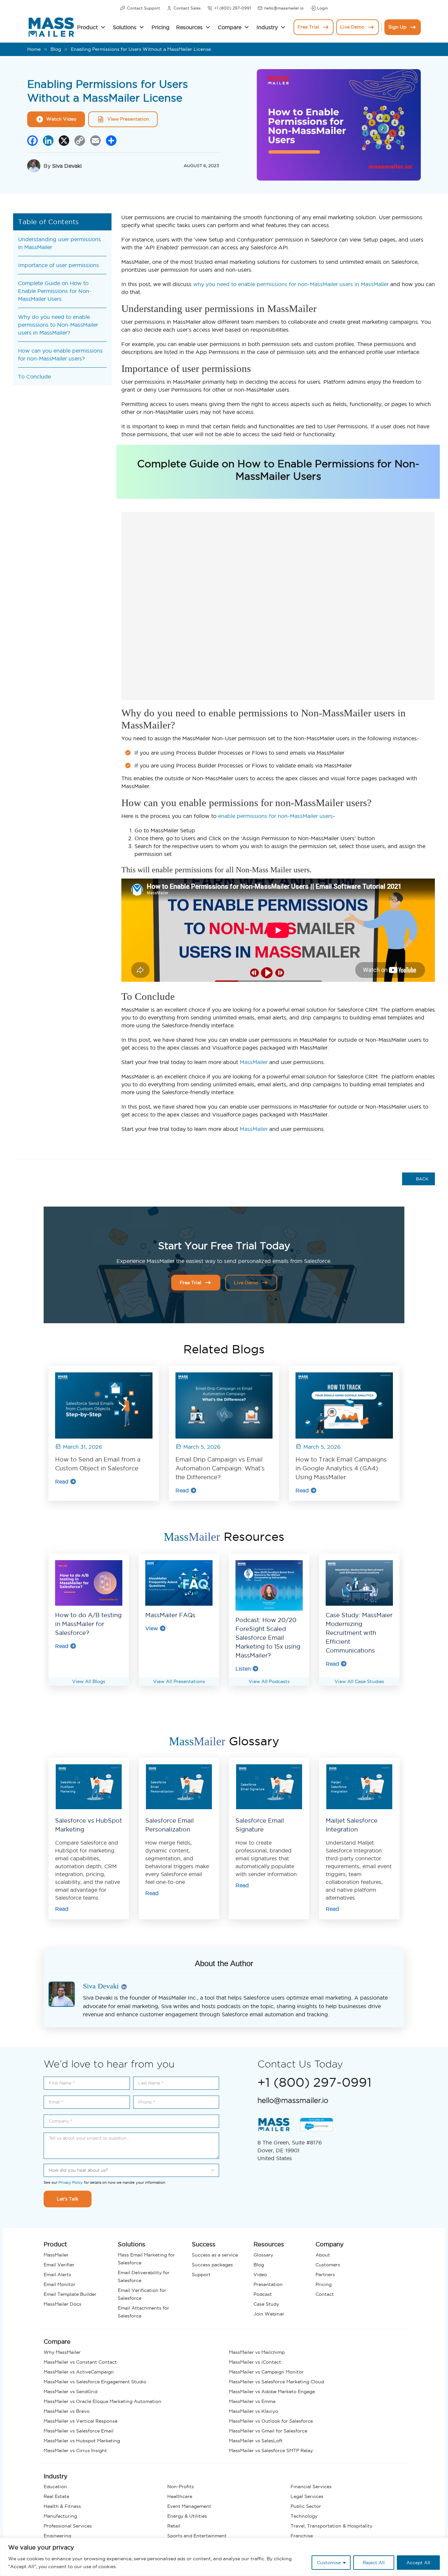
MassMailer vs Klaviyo (254, 2411)
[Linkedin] (124, 1987)
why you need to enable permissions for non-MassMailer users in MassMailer (291, 284)
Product (87, 27)
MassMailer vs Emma (252, 2401)
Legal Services (307, 2496)
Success (204, 2244)
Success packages (212, 2265)
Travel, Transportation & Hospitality (331, 2526)
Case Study (266, 2304)
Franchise (302, 2536)
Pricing (161, 27)
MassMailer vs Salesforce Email (79, 2431)
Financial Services (311, 2487)
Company (330, 2244)
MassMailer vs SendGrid (71, 2392)
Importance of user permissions (59, 265)
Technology (304, 2516)
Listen (243, 1669)
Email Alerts (57, 2275)
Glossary (263, 2255)
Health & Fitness (62, 2506)
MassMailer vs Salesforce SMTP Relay (271, 2450)
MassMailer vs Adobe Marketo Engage (272, 2392)
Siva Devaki (67, 166)
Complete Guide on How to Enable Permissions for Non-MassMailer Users (55, 291)
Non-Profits (181, 2487)
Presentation (268, 2284)
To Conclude (34, 377)
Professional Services (68, 2526)
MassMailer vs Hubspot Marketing (82, 2441)
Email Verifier (59, 2265)
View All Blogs (89, 1681)
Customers (328, 2265)
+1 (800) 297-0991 (233, 8)
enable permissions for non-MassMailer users (275, 816)
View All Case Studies (359, 1681)
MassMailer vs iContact (255, 2362)
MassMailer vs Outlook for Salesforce (271, 2421)
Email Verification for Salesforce (142, 2294)
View (152, 1628)
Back (421, 1179)
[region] (224, 2557)
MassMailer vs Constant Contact (80, 2362)
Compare (230, 27)
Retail (174, 2526)
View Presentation (128, 119)
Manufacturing (60, 2516)
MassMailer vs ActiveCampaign (79, 2372)
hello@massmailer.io (284, 8)
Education (55, 2487)
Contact (325, 2294)
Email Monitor (60, 2284)
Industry (267, 27)
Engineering (57, 2536)
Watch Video (61, 119)
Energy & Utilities (187, 2516)
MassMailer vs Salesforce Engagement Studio (95, 2382)
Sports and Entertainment (197, 2536)
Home (34, 49)
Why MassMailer (62, 2352)
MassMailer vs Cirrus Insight (75, 2450)
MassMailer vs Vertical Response (81, 2421)
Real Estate (56, 2496)
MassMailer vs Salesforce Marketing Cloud (276, 2382)
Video (260, 2275)
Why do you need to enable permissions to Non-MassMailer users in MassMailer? (58, 325)
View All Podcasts (269, 1681)
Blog (56, 49)
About (323, 2255)
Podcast (263, 2294)
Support (201, 2275)
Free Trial (308, 27)
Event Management (189, 2506)
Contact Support (143, 8)
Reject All (374, 2563)
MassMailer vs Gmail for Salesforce (268, 2431)
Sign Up (397, 27)
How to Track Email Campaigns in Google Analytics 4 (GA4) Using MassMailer (341, 1468)
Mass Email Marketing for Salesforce (146, 2259)
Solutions (125, 27)
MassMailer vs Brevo (67, 2411)
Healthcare (180, 2496)
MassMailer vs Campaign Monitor (266, 2372)
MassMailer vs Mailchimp (257, 2352)
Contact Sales (187, 8)
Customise (329, 2563)
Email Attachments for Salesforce (143, 2312)
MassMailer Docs (62, 2304)
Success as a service (215, 2255)
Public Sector (306, 2506)
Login (323, 8)
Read (62, 1482)
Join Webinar (269, 2314)
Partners (325, 2275)
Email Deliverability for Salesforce (144, 2276)
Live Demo (352, 27)
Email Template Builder (70, 2294)
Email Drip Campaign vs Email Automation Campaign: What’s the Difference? (220, 1468)
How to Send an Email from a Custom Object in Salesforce (98, 1464)
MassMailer (254, 1062)
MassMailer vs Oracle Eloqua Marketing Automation (102, 2401)
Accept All (418, 2563)
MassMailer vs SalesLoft (256, 2441)
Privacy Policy (71, 2182)
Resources (189, 27)
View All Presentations (179, 1681)
